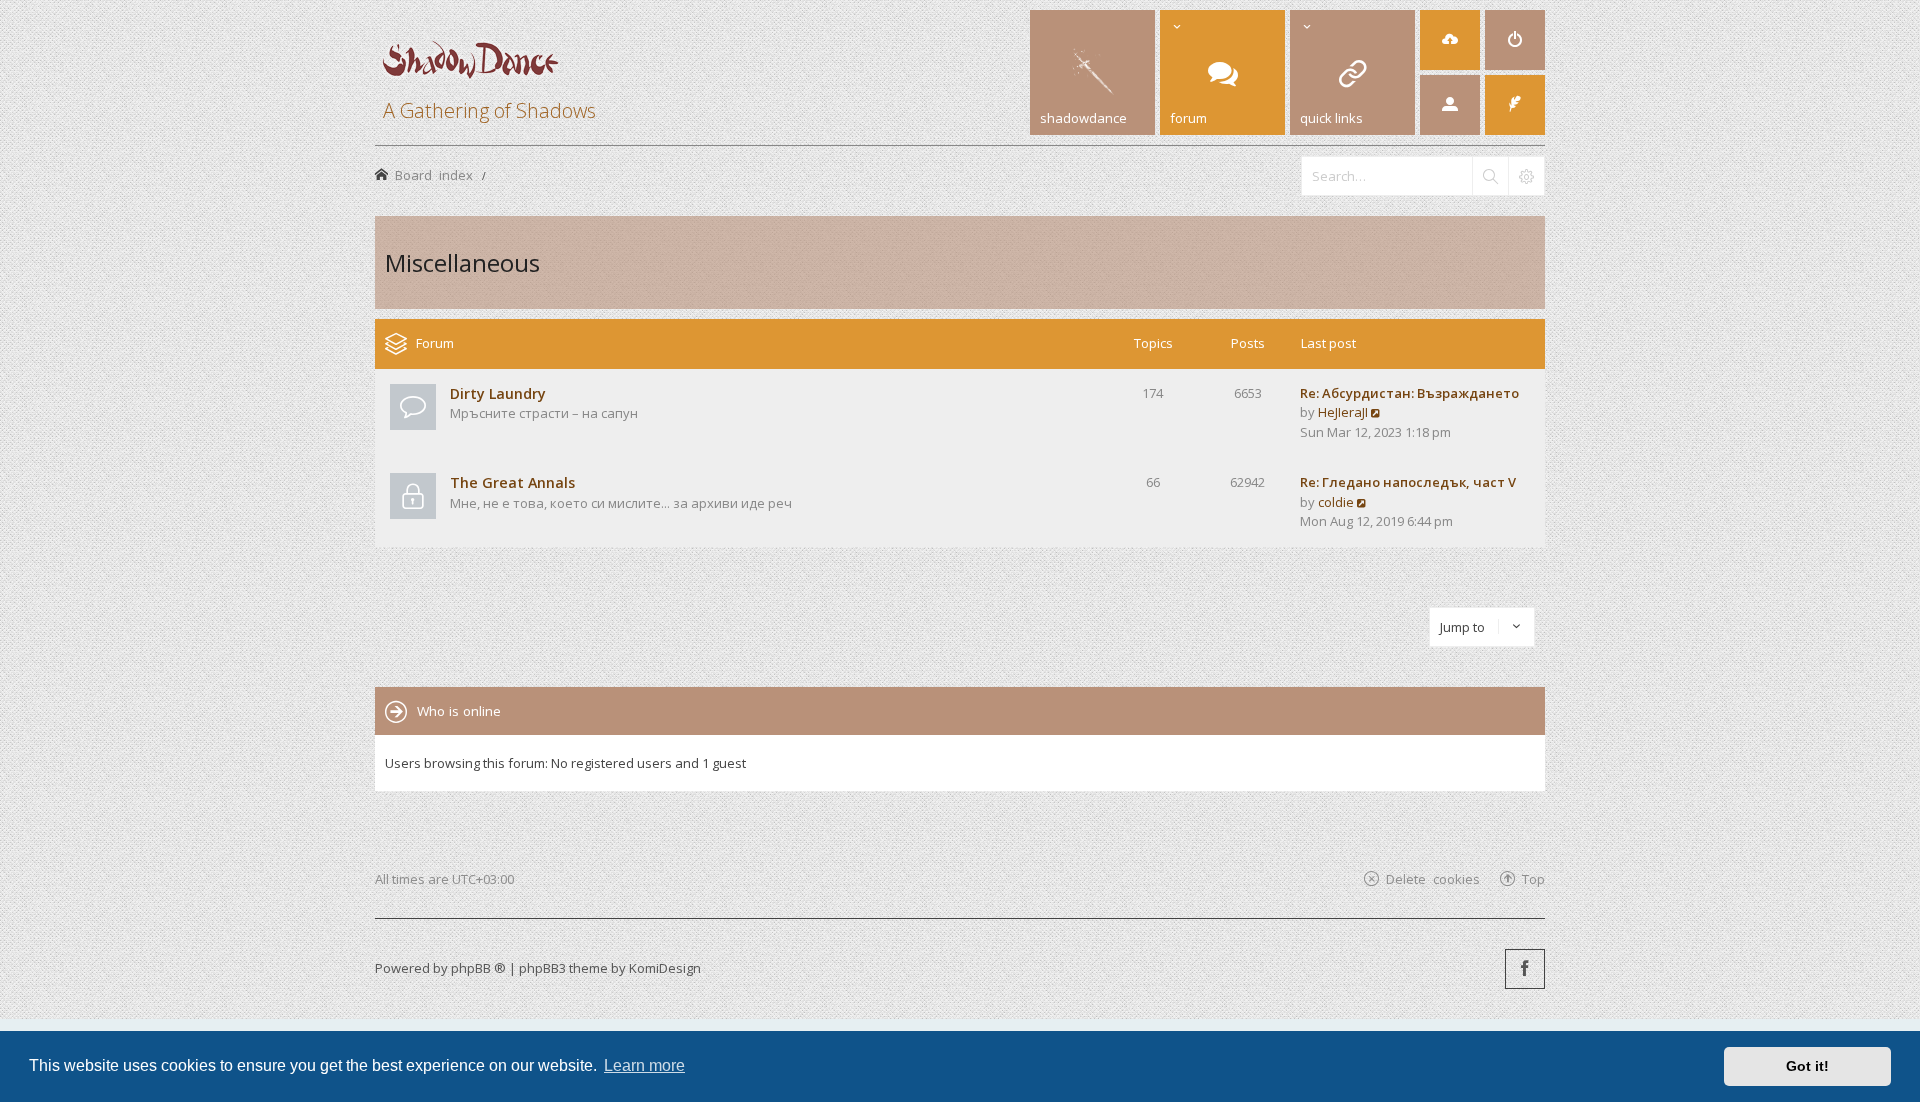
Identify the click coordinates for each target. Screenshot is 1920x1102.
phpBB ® (478, 968)
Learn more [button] (644, 1065)
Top (1533, 878)
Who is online (459, 711)
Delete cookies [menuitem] (1433, 878)
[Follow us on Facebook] (1525, 969)
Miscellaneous (462, 262)
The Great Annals (512, 482)
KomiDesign (665, 968)
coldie (1336, 502)
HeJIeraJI (1343, 412)
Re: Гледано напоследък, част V (1408, 482)
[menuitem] (1450, 40)
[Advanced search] (1526, 176)
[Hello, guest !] (1450, 105)
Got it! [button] (1807, 1066)
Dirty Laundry (498, 393)
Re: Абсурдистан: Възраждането (1409, 393)
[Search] (1490, 176)
